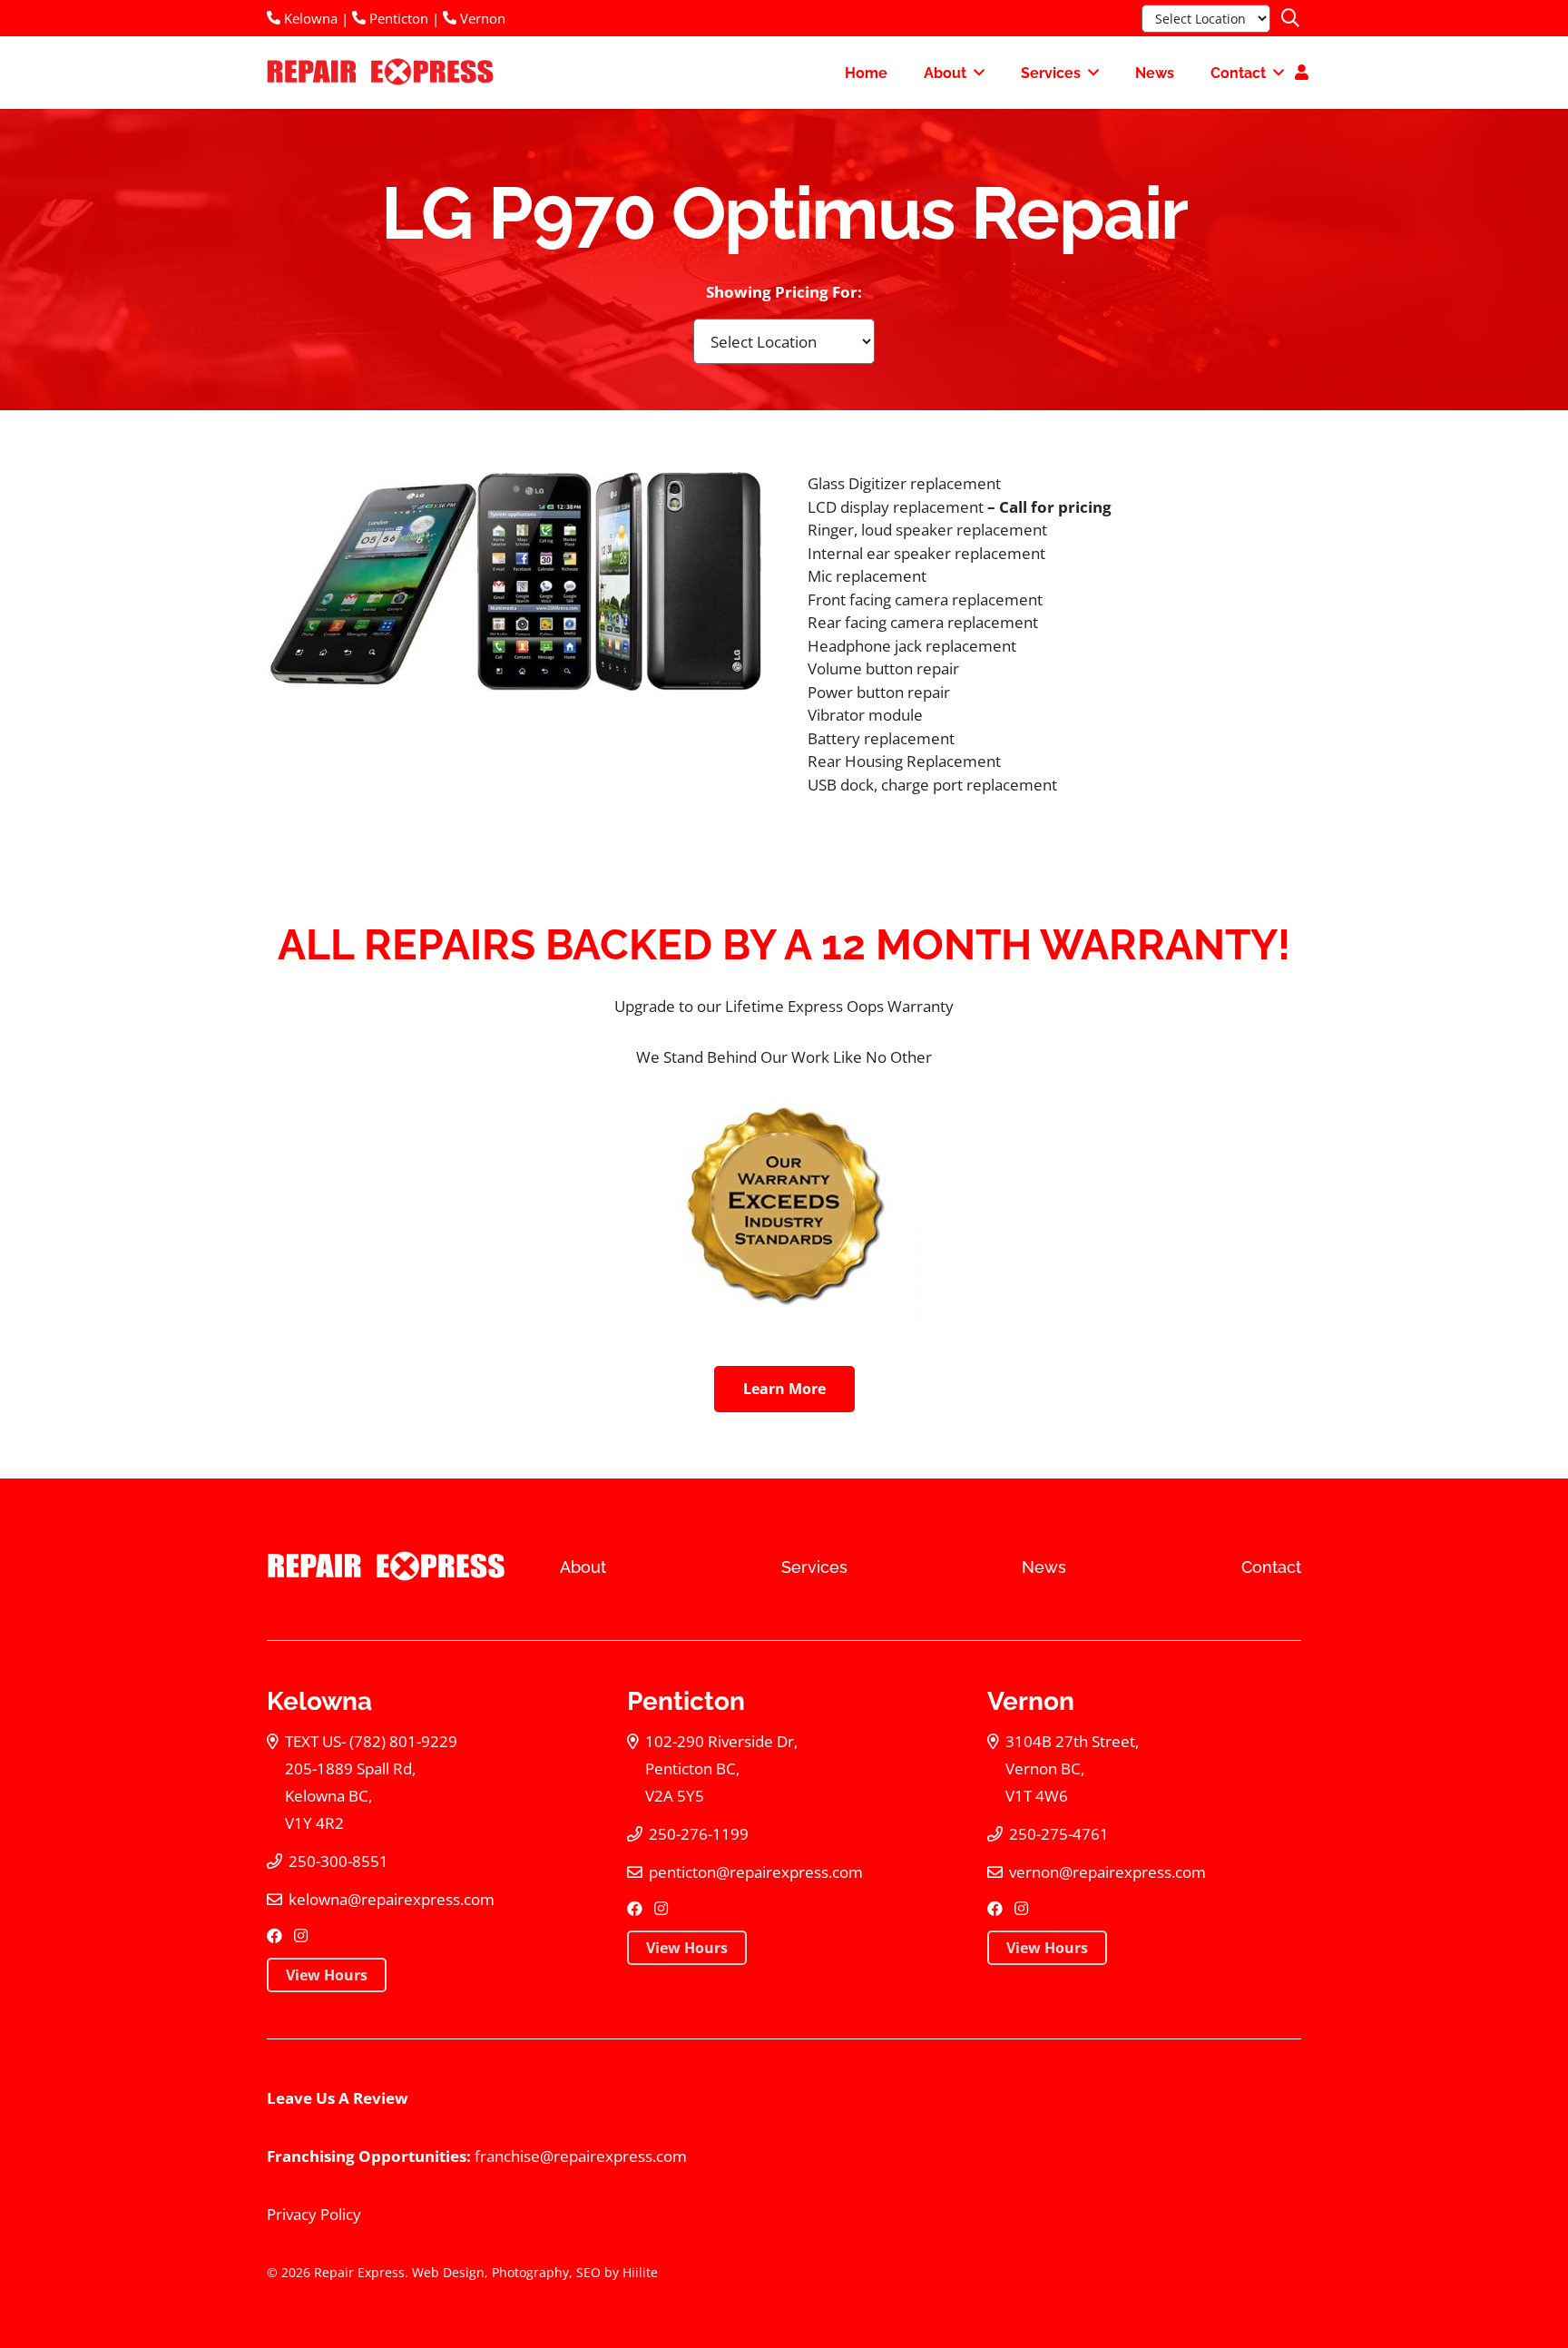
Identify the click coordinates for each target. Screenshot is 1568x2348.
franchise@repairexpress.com (581, 2156)
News (1044, 1567)
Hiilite (640, 2272)
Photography (530, 2272)
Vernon (481, 18)
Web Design (448, 2272)
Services (814, 1567)
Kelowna (309, 18)
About (583, 1567)
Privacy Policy (314, 2214)
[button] (1290, 18)
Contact (1271, 1567)
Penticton (397, 18)
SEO (588, 2272)
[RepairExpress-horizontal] (378, 73)
